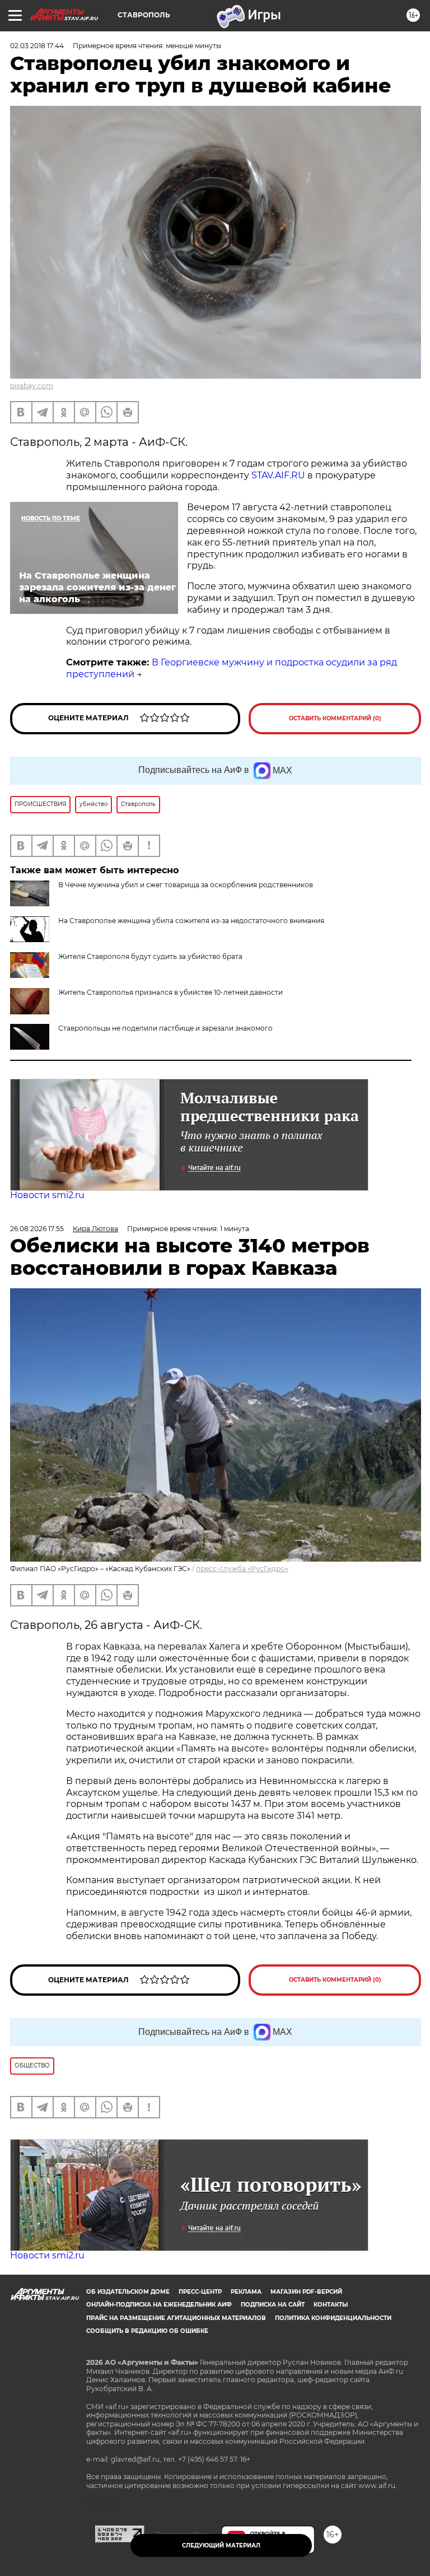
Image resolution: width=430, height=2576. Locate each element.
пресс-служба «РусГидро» (242, 1569)
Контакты (331, 2305)
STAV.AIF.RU (278, 475)
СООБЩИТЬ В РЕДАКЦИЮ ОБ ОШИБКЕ (147, 2331)
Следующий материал (221, 2545)
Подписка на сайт (273, 2305)
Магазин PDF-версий (306, 2292)
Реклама (246, 2292)
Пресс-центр (200, 2292)
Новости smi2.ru (47, 1195)
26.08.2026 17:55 (37, 1229)
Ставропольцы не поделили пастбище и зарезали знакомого (165, 1028)
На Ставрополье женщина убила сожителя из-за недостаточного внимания (191, 921)
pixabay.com (32, 386)
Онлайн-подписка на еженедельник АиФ (159, 2305)
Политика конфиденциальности (333, 2318)
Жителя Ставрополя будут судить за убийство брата (150, 956)
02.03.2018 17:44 (37, 46)
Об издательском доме (128, 2292)
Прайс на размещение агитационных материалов (176, 2318)
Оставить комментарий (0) (335, 718)
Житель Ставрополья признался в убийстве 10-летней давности (170, 992)
